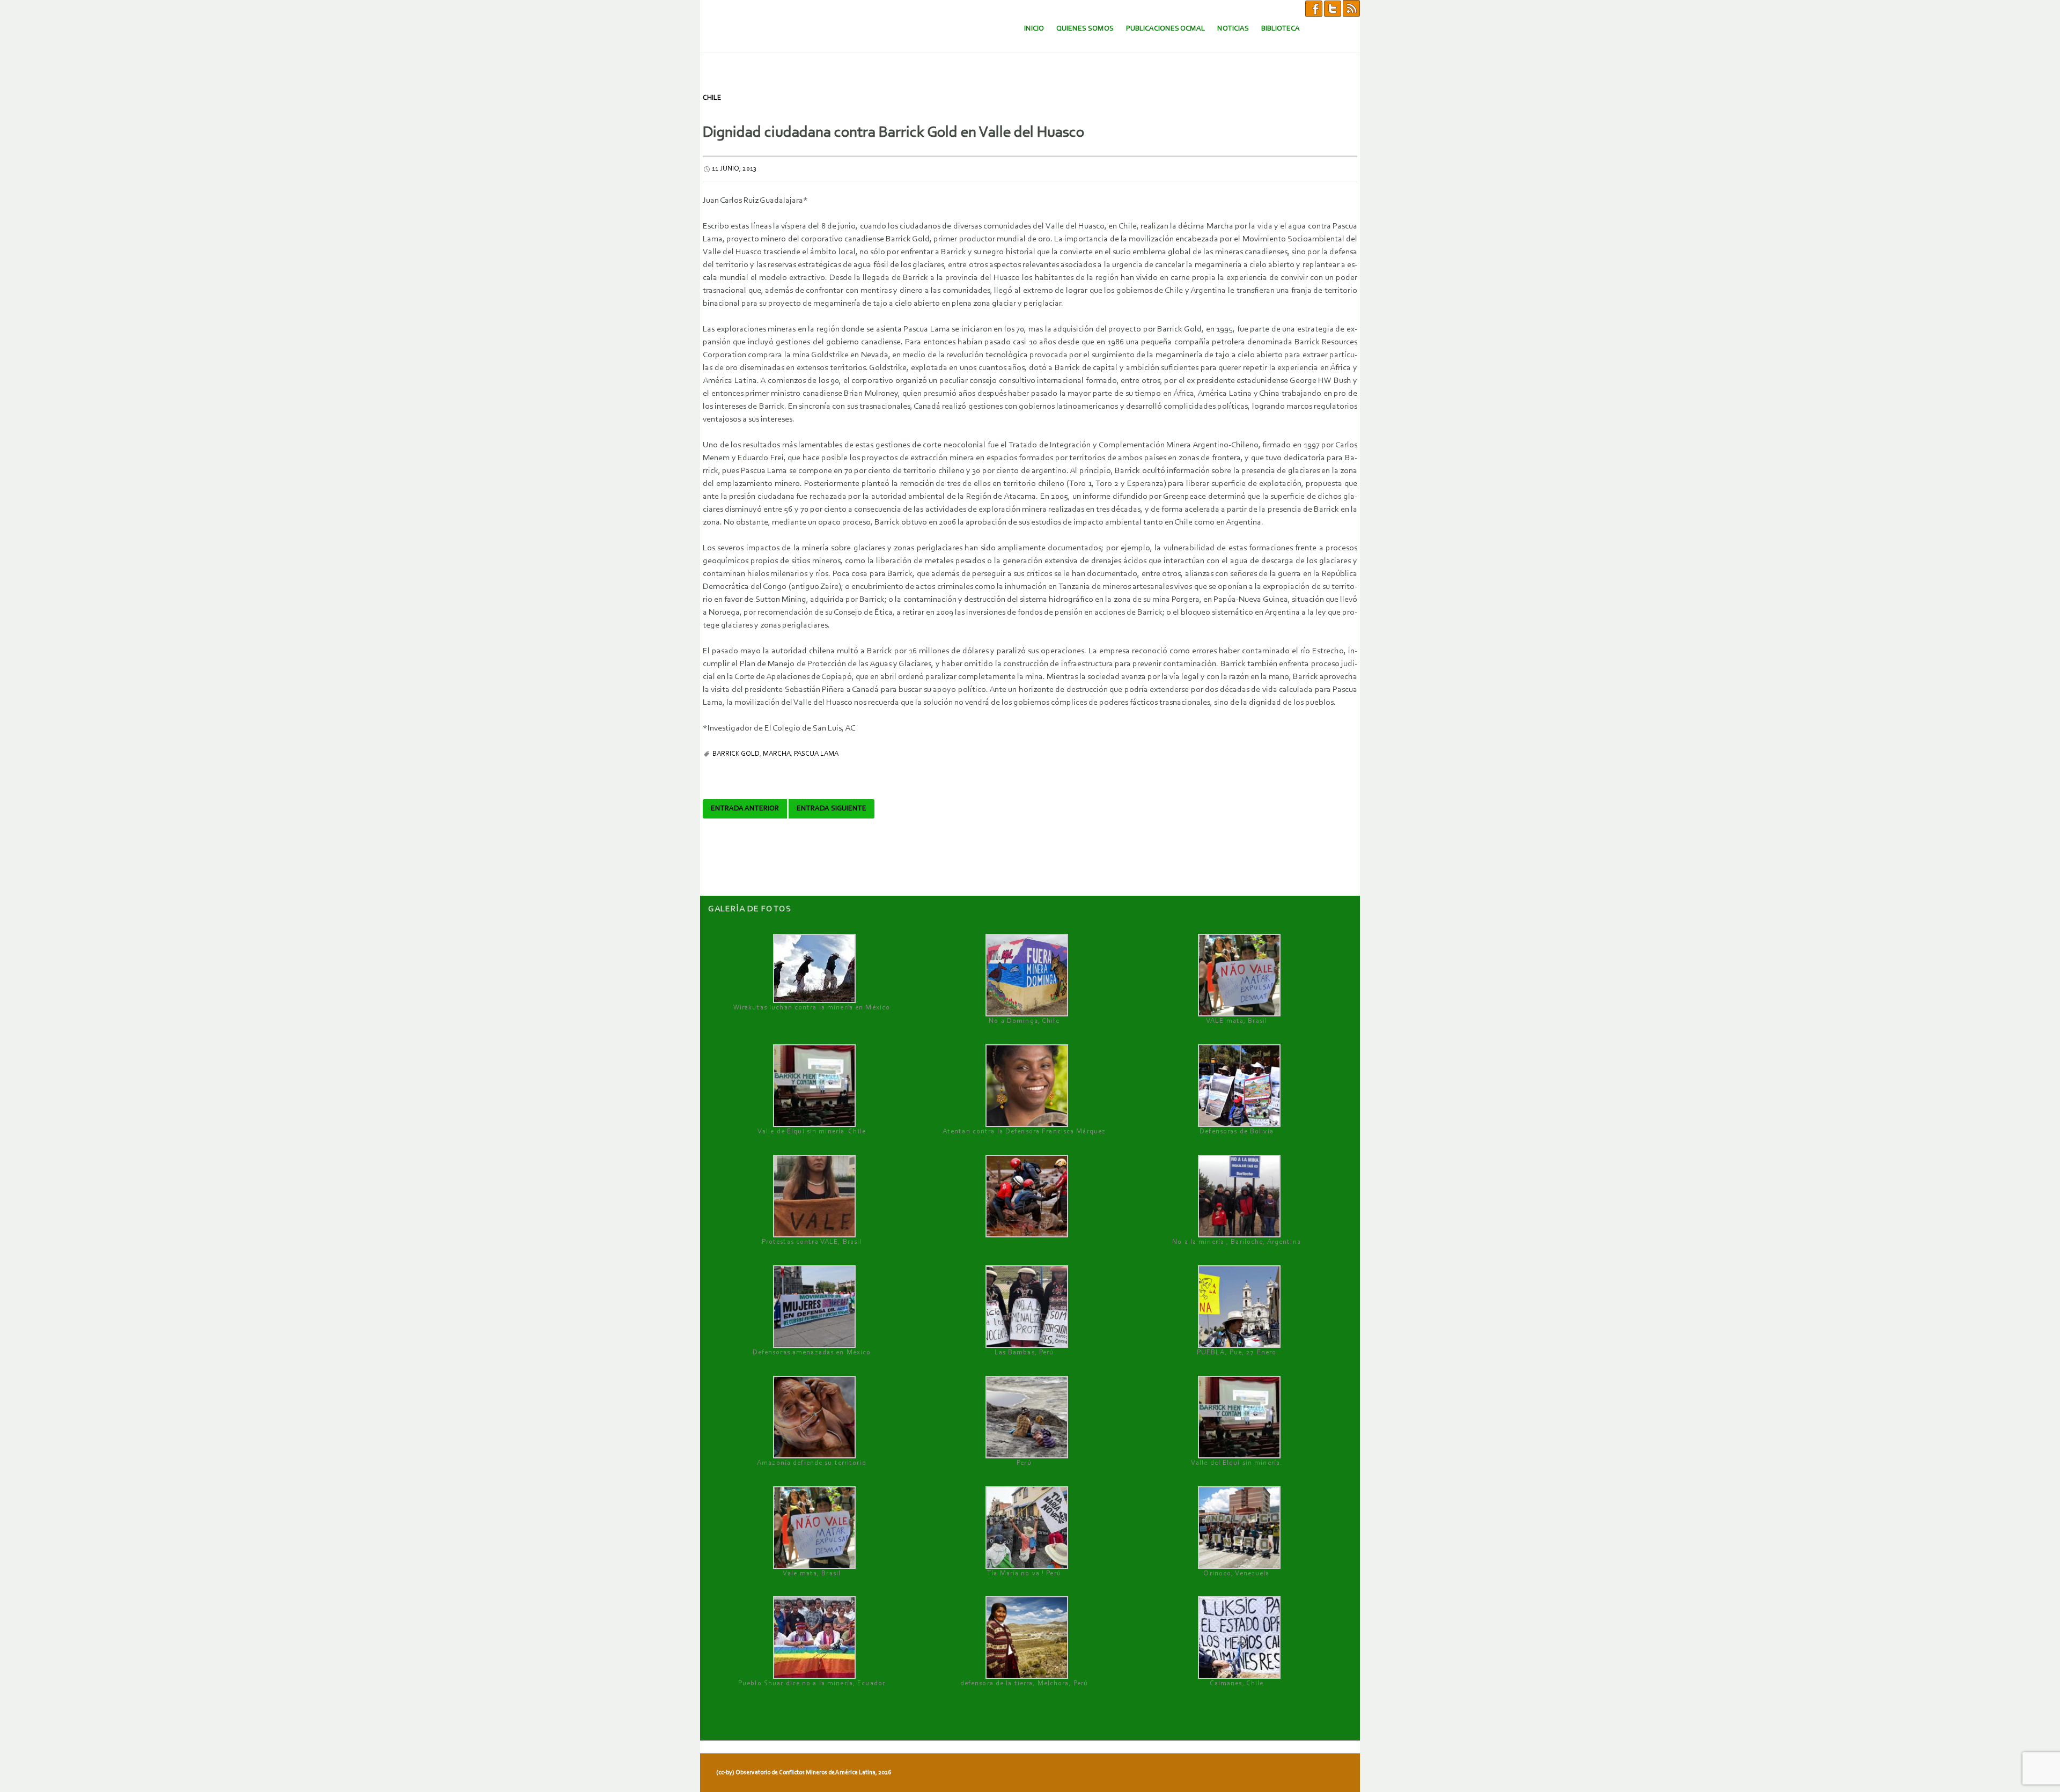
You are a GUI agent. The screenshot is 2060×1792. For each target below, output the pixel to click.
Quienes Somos (1085, 29)
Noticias (1233, 29)
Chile (712, 98)
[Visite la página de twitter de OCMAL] (1333, 8)
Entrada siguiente (832, 809)
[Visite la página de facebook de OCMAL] (1314, 8)
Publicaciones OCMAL (1165, 29)
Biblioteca (1281, 29)
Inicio (1034, 29)
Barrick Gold (736, 754)
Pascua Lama (816, 754)
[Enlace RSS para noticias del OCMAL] (1351, 8)
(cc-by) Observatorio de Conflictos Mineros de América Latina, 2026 (804, 1773)
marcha (777, 754)
